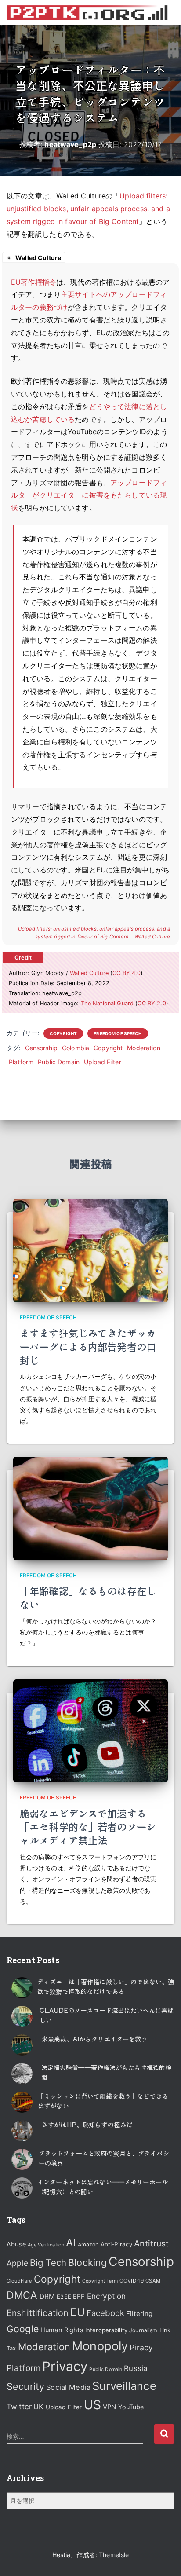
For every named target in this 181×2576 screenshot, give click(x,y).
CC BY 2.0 (152, 1003)
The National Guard (107, 1003)
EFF (79, 2297)
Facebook (105, 2313)
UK (38, 2407)
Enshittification (37, 2313)
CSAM (153, 2281)
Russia (136, 2368)
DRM (47, 2296)
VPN (109, 2407)
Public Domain (59, 1062)
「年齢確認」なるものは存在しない (88, 1597)
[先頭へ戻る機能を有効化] (164, 2558)
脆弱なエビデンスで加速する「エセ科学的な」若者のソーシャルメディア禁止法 (88, 1827)
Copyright (63, 1033)
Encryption (106, 2296)
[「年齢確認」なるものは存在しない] (90, 1508)
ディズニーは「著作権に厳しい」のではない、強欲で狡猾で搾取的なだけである (106, 1986)
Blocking (87, 2262)
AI (71, 2243)
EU (77, 2312)
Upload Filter (103, 1062)
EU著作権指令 (34, 282)
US (92, 2405)
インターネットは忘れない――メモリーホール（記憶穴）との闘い (103, 2187)
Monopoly (100, 2346)
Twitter (19, 2407)
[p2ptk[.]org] (90, 12)
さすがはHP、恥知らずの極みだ (87, 2125)
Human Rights (62, 2330)
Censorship (41, 1048)
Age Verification (46, 2245)
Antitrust (151, 2243)
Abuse (16, 2244)
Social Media (68, 2387)
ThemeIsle (114, 2555)
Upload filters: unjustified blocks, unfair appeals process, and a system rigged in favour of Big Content (88, 209)
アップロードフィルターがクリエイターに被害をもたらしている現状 (89, 495)
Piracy (141, 2347)
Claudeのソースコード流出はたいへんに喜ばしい (107, 2015)
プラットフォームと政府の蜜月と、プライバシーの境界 (104, 2158)
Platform (21, 1062)
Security (25, 2386)
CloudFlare (19, 2281)
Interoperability (106, 2330)
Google (23, 2329)
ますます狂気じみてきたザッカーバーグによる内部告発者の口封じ (88, 1346)
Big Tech (48, 2263)
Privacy (65, 2366)
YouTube (131, 2407)
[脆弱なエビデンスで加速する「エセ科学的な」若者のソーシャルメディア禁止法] (90, 1730)
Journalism (143, 2330)
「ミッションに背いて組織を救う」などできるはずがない (103, 2101)
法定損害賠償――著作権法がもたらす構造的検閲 (107, 2072)
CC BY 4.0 (127, 973)
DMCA (22, 2295)
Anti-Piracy (117, 2244)
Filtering (139, 2314)
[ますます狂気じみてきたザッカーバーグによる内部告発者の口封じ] (90, 1250)
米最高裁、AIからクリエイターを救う (95, 2039)
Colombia (76, 1048)
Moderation (143, 1048)
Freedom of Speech (118, 1033)
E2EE (64, 2297)
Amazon (88, 2244)
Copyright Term (100, 2281)
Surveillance (124, 2386)
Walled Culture (89, 973)
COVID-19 (132, 2281)
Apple (17, 2263)
